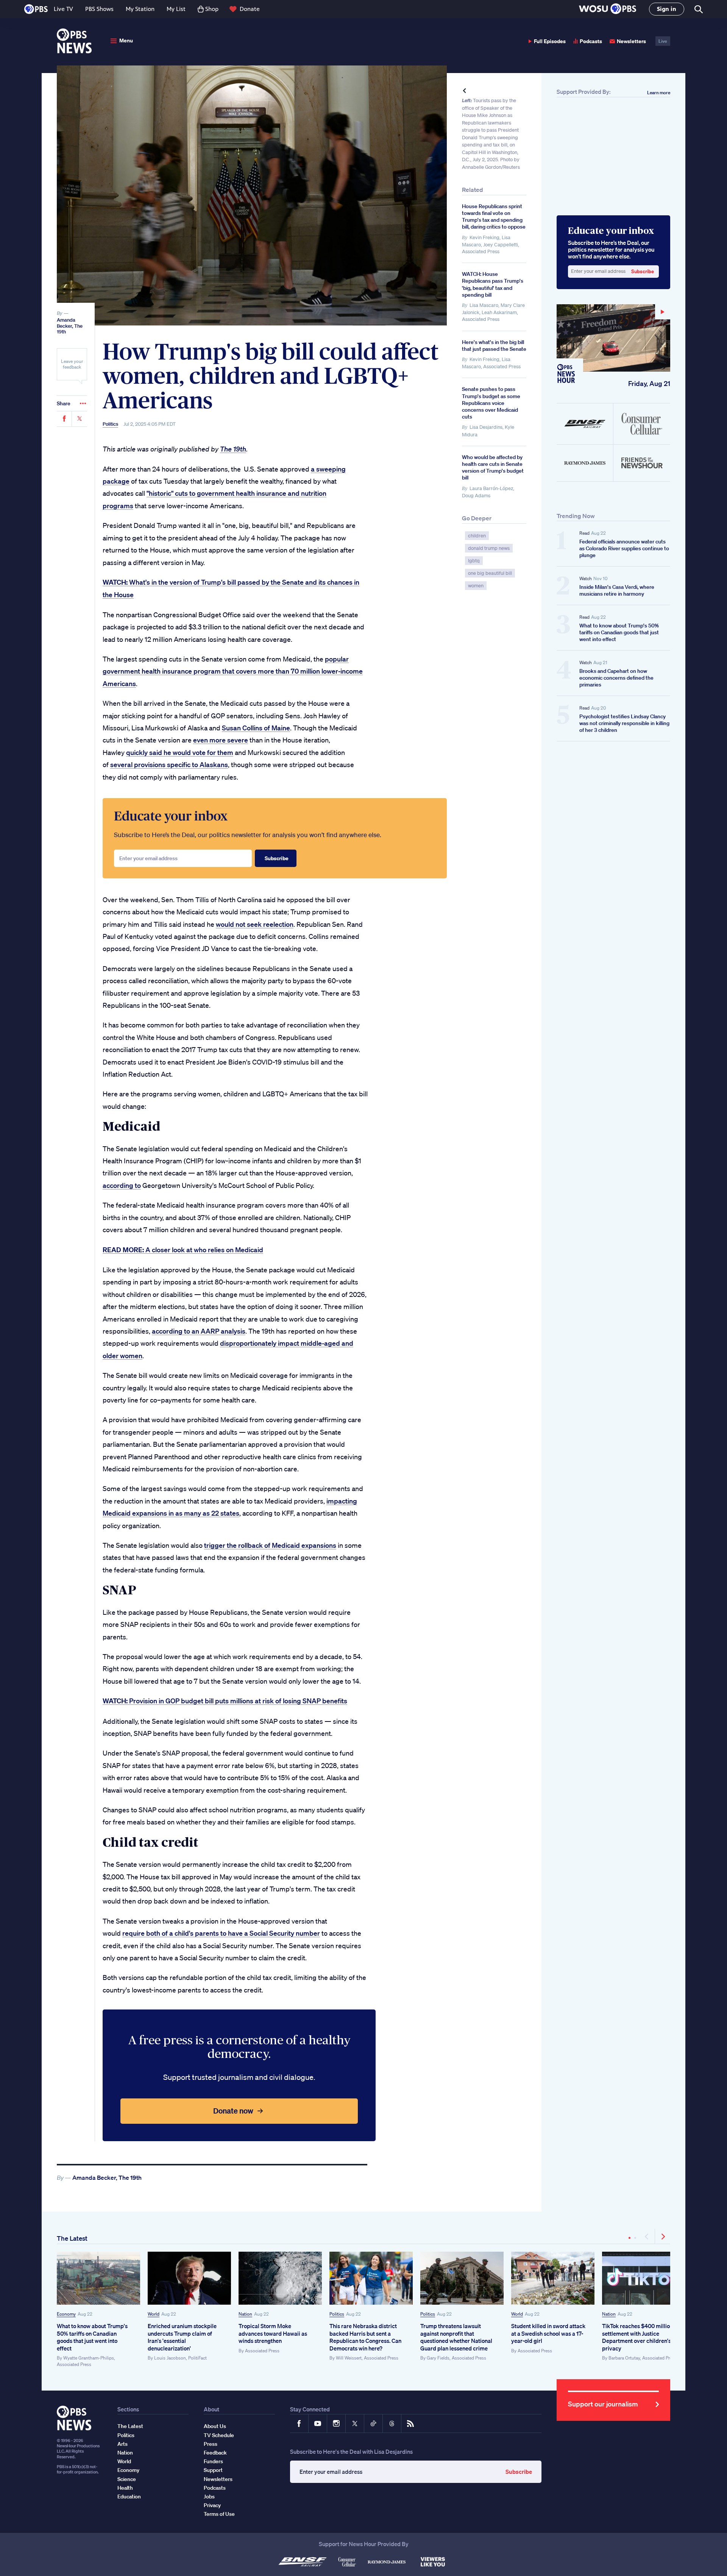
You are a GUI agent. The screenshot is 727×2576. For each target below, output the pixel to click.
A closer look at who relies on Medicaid (183, 1250)
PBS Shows (99, 9)
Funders (213, 2461)
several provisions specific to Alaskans (169, 764)
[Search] (698, 9)
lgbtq (474, 561)
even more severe (221, 740)
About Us (215, 2426)
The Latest (72, 2238)
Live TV (63, 9)
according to (122, 1185)
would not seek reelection (255, 924)
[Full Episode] (613, 338)
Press (211, 2444)
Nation (245, 2314)
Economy (66, 2314)
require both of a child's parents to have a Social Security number (221, 1933)
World (154, 2314)
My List (176, 9)
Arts (122, 2444)
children (477, 536)
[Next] (663, 2237)
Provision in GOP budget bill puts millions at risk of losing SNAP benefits (225, 1701)
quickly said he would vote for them (180, 752)
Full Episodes (550, 41)
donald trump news (489, 548)
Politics (110, 424)
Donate (250, 9)
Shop (212, 9)
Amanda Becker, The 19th (70, 326)
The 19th (233, 449)
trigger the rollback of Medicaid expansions (270, 1545)
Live (663, 41)
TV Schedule (219, 2435)
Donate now (233, 2111)
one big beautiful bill (490, 573)
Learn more (659, 93)
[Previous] (647, 2237)
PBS (36, 9)
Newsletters (631, 41)
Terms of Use (219, 2514)
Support (213, 2470)
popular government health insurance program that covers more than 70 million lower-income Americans (233, 671)
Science (127, 2479)
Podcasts (591, 41)
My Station (140, 9)
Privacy (212, 2505)
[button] (608, 9)
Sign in (667, 9)
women (476, 586)
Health (125, 2488)
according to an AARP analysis (199, 1331)
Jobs (209, 2497)
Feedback (215, 2453)
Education (129, 2497)
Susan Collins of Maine (256, 728)
